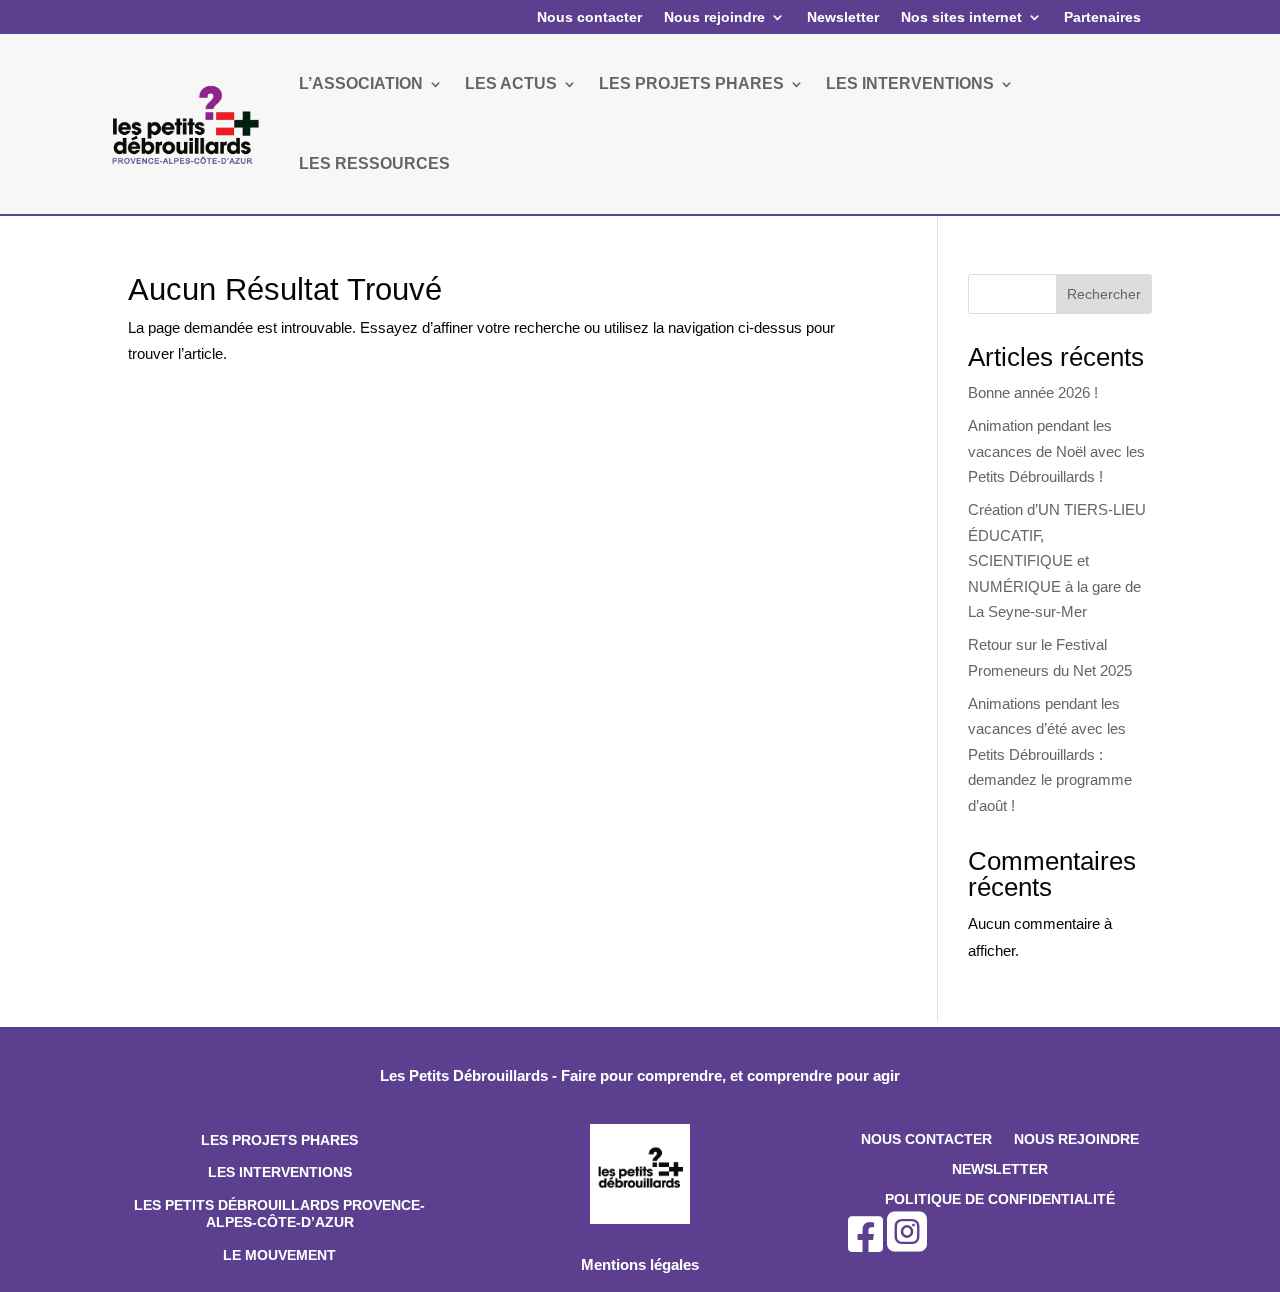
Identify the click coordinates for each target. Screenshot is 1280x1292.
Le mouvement (279, 1255)
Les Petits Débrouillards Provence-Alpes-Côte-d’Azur (279, 1213)
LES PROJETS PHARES (691, 83)
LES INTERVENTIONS (910, 83)
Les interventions (280, 1172)
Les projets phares (279, 1140)
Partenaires (1102, 17)
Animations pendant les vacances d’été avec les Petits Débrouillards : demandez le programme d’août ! (1050, 754)
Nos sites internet (961, 17)
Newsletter (843, 17)
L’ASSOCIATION (361, 83)
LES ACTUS (511, 83)
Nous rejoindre (714, 17)
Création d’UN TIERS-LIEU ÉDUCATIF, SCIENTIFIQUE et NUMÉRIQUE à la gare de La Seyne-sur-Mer (1057, 560)
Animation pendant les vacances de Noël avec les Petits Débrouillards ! (1056, 451)
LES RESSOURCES (374, 163)
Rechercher (1104, 294)
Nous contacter (589, 17)
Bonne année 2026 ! (1033, 392)
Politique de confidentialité (1000, 1199)
